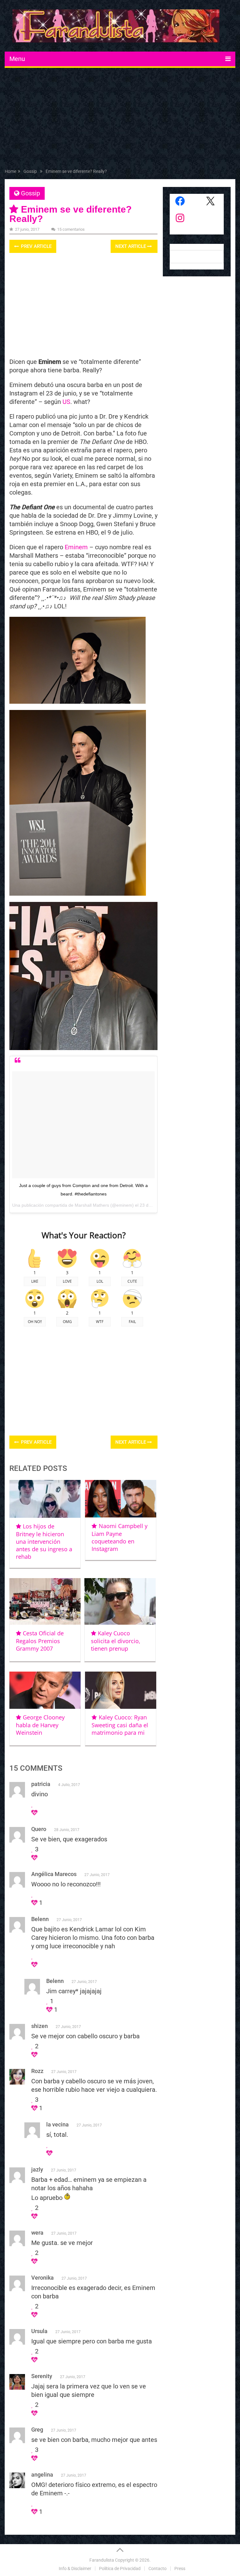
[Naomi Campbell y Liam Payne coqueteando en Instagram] (121, 1499)
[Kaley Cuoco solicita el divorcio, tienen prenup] (120, 1601)
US (66, 402)
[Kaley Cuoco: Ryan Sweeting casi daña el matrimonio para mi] (121, 1690)
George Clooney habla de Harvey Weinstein (40, 1725)
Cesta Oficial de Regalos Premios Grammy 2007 (40, 1641)
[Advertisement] (120, 119)
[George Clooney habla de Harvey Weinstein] (45, 1690)
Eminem (76, 547)
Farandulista (102, 2560)
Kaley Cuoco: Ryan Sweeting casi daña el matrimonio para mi (120, 1725)
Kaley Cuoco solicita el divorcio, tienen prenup (116, 1641)
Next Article (131, 246)
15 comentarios (71, 229)
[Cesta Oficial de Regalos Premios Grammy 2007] (45, 1601)
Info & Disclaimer (75, 2568)
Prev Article (36, 246)
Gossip (30, 193)
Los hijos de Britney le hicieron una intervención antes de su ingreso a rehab (44, 1541)
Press (180, 2568)
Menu (17, 59)
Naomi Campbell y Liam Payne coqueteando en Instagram (119, 1537)
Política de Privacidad (120, 2568)
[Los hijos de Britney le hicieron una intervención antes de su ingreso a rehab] (45, 1499)
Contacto (157, 2568)
